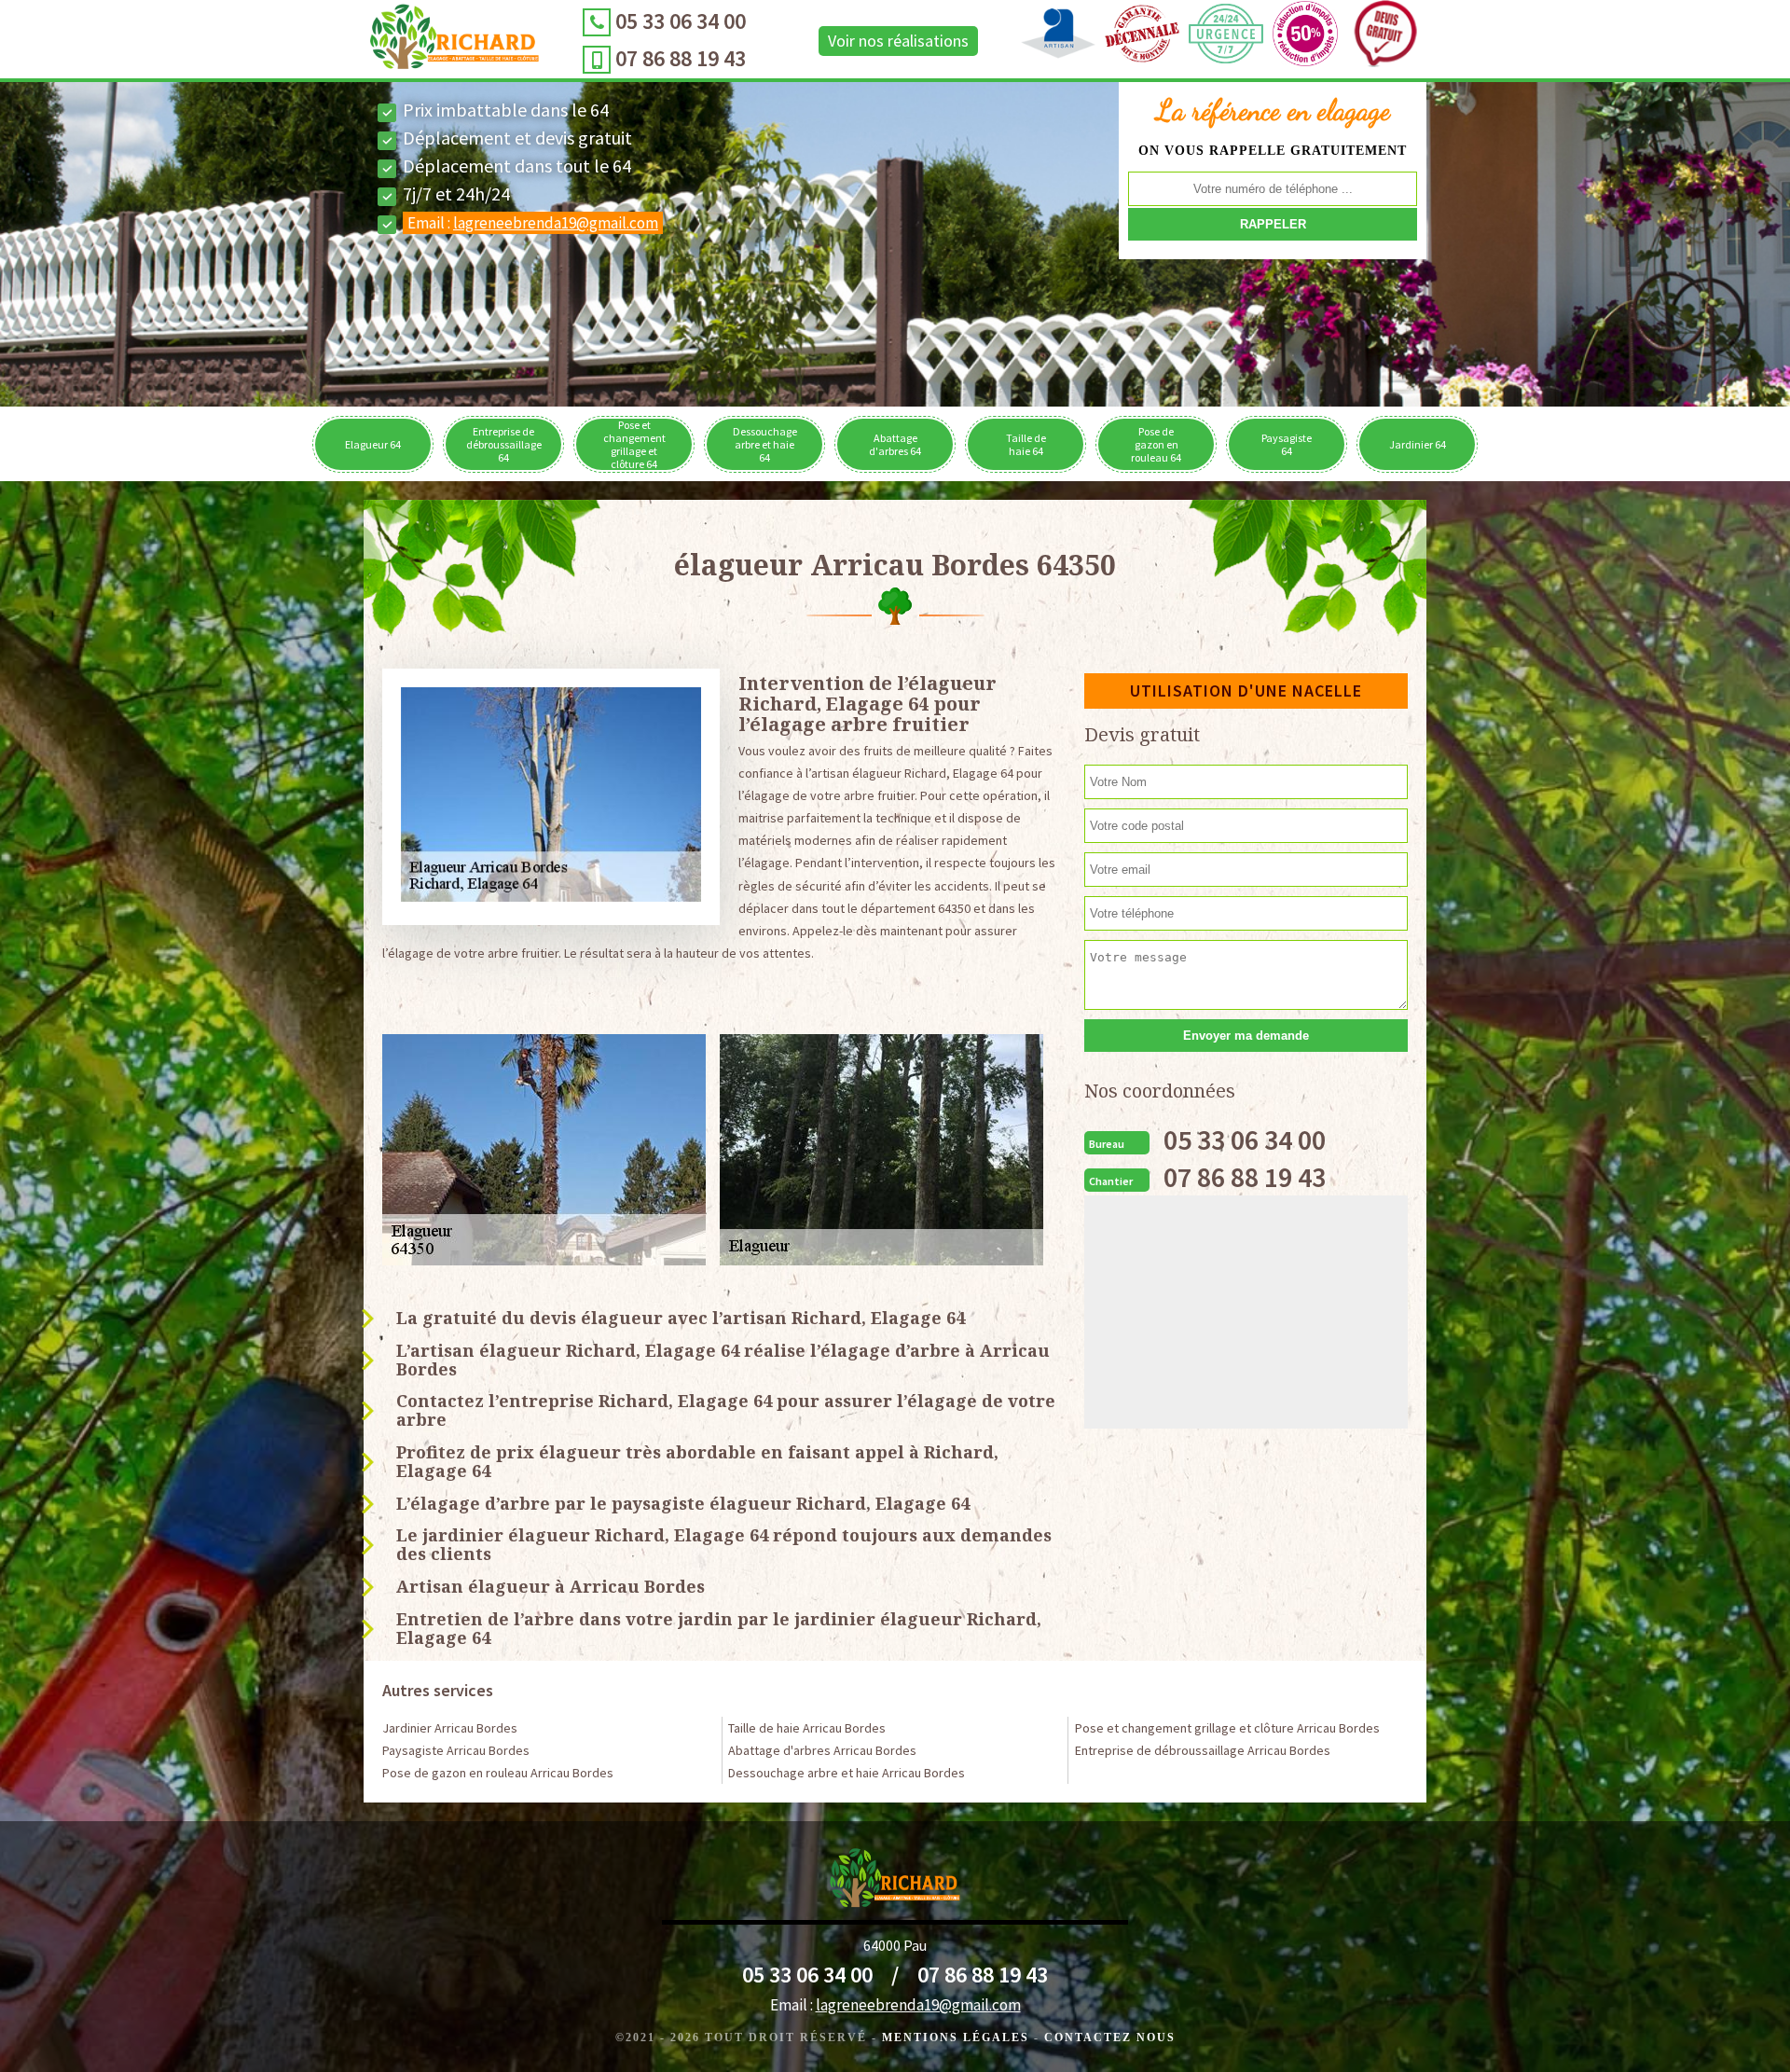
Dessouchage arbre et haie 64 (765, 444)
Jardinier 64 (1418, 444)
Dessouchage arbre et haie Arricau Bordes (847, 1773)
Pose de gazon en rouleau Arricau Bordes (498, 1773)
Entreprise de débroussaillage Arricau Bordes (1203, 1750)
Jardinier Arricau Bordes (450, 1728)
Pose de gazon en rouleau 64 (1156, 444)
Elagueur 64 (373, 444)
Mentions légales (956, 2037)
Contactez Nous (1110, 2037)
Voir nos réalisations (898, 41)
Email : (533, 223)
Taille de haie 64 (1026, 444)
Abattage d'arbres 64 (895, 444)
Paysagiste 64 (1287, 444)
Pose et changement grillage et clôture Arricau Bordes (1227, 1728)
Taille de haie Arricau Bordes (807, 1728)
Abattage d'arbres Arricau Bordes (822, 1750)
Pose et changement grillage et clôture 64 (634, 444)
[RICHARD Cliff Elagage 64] (454, 41)
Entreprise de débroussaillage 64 (504, 444)
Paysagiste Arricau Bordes (456, 1750)
